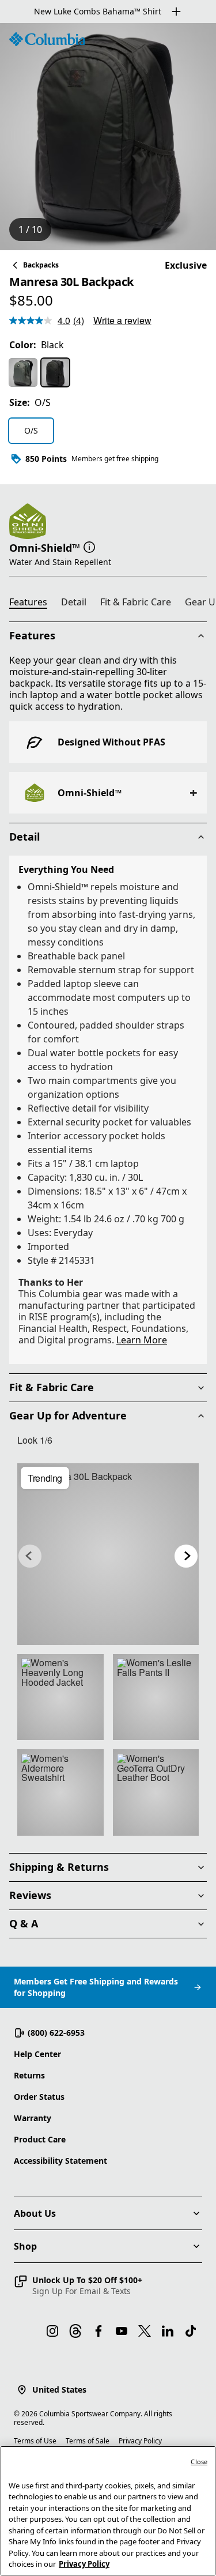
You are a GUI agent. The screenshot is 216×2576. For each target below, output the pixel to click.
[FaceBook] (98, 2331)
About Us (35, 2213)
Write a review (122, 320)
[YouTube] (122, 2331)
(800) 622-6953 (56, 2033)
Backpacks (41, 265)
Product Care (40, 2139)
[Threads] (75, 2331)
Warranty (33, 2118)
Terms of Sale (88, 2441)
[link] (108, 1554)
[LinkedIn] (168, 2331)
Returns (29, 2075)
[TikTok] (191, 2331)
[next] (186, 1556)
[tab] (33, 604)
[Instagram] (52, 2331)
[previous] (30, 1556)
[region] (108, 137)
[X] (145, 2331)
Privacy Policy (140, 2441)
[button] (89, 547)
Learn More (142, 1340)
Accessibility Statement (60, 2161)
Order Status (39, 2097)
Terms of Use (35, 2441)
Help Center (37, 2054)
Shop (25, 2246)
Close (199, 2462)
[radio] (23, 372)
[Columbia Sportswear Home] (47, 39)
